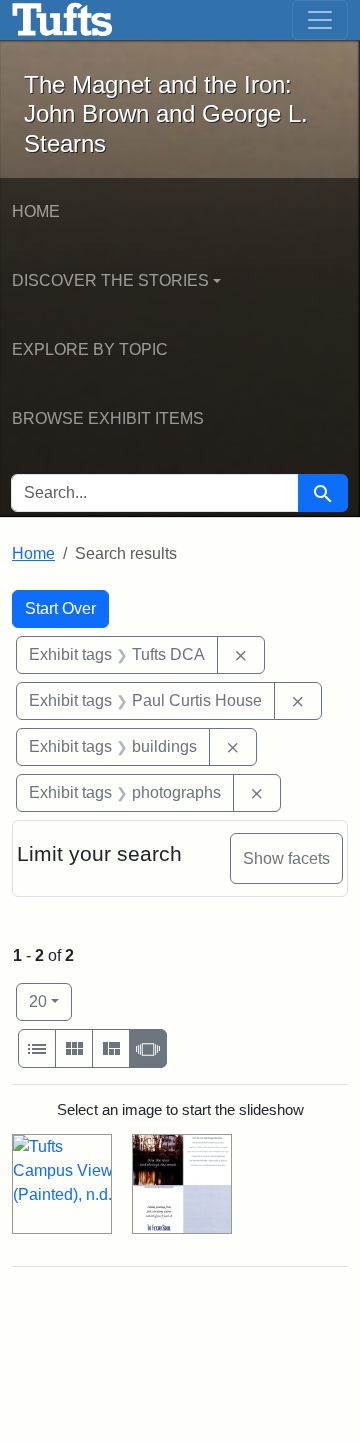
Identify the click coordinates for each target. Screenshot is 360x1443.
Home (36, 211)
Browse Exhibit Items (108, 418)
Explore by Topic (90, 349)
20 (50, 1001)
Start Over (60, 608)
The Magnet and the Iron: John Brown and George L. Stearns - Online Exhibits (62, 20)
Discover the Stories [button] (110, 280)
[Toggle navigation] (320, 20)
